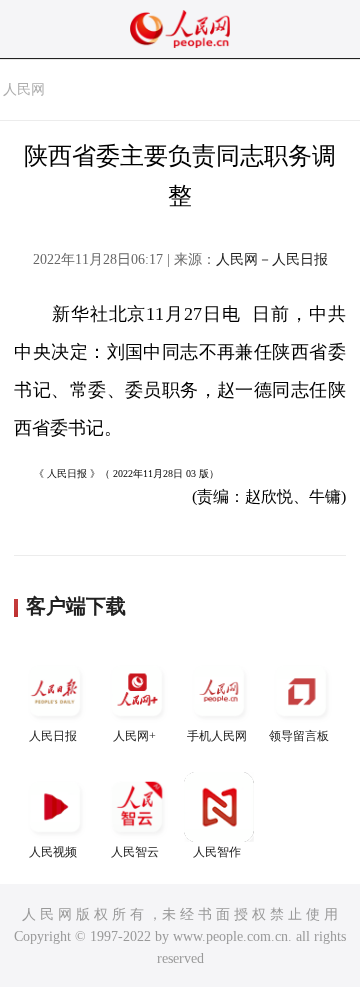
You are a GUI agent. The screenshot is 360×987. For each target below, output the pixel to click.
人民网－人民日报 (272, 259)
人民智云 (135, 852)
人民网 (24, 89)
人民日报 (53, 736)
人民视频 (53, 852)
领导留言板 (299, 736)
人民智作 (217, 852)
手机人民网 (217, 736)
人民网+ (134, 736)
